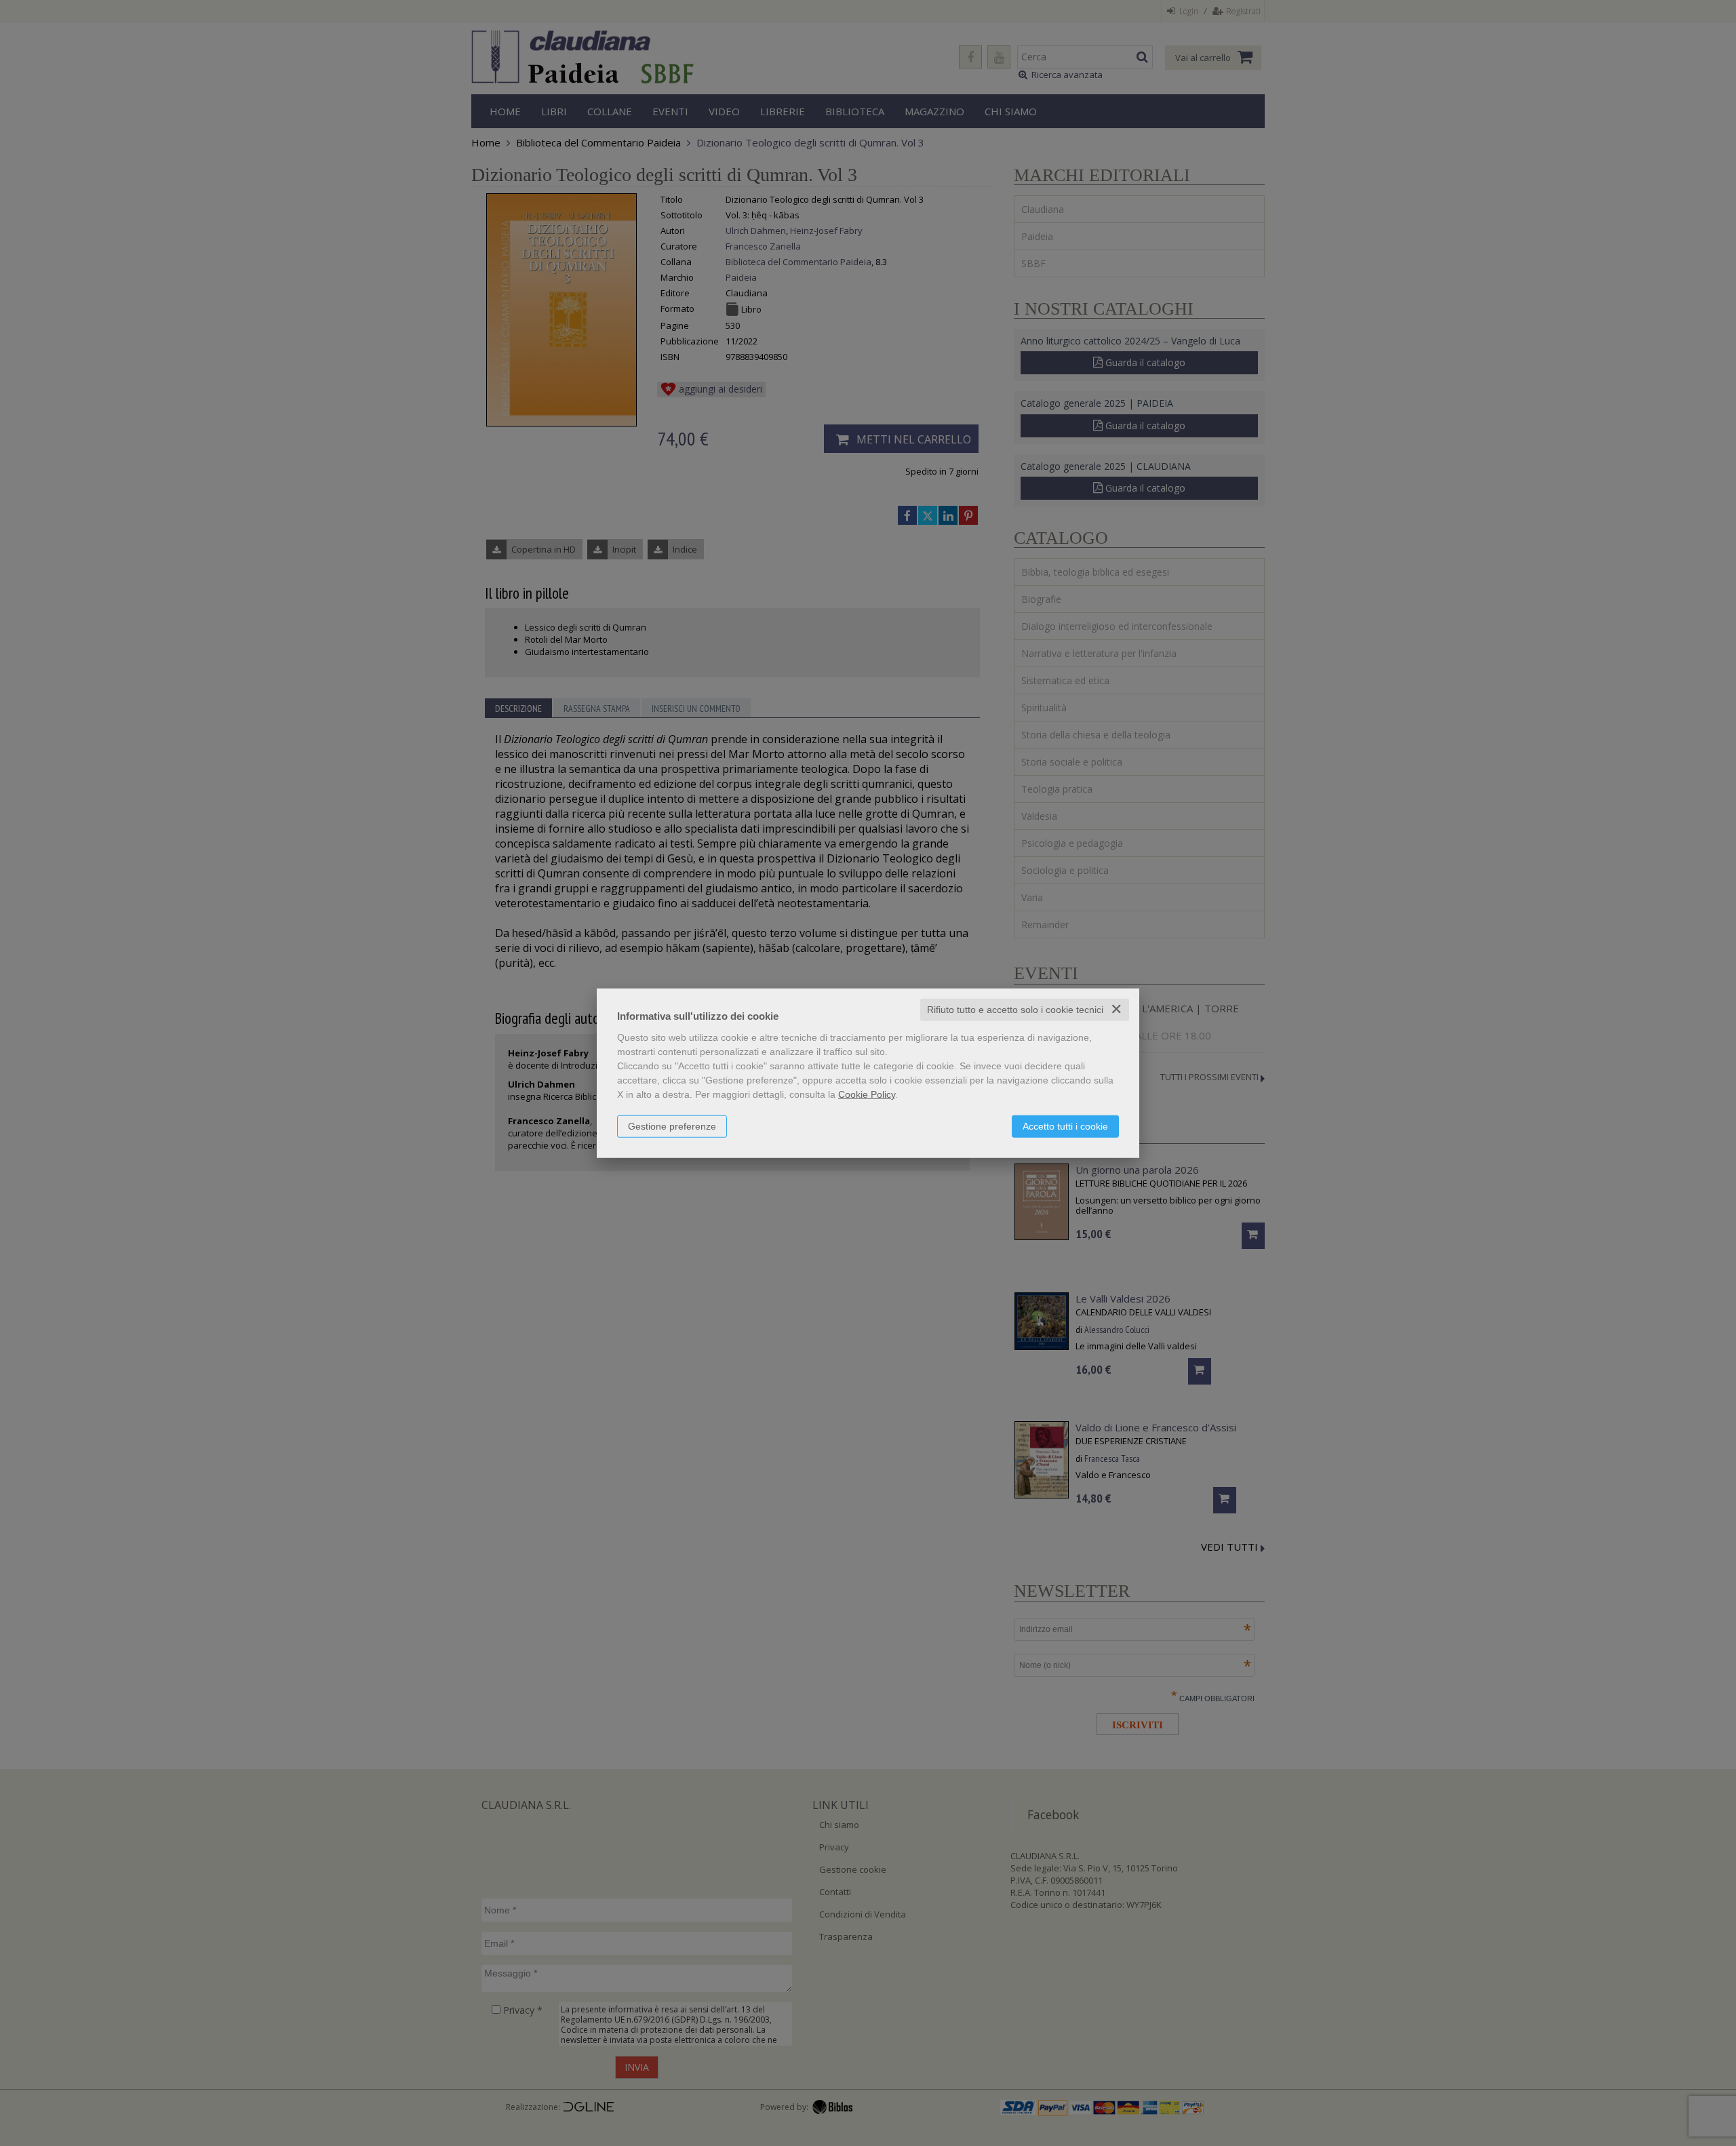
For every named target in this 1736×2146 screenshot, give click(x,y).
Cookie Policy (867, 1094)
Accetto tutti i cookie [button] (1065, 1126)
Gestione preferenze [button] (672, 1126)
